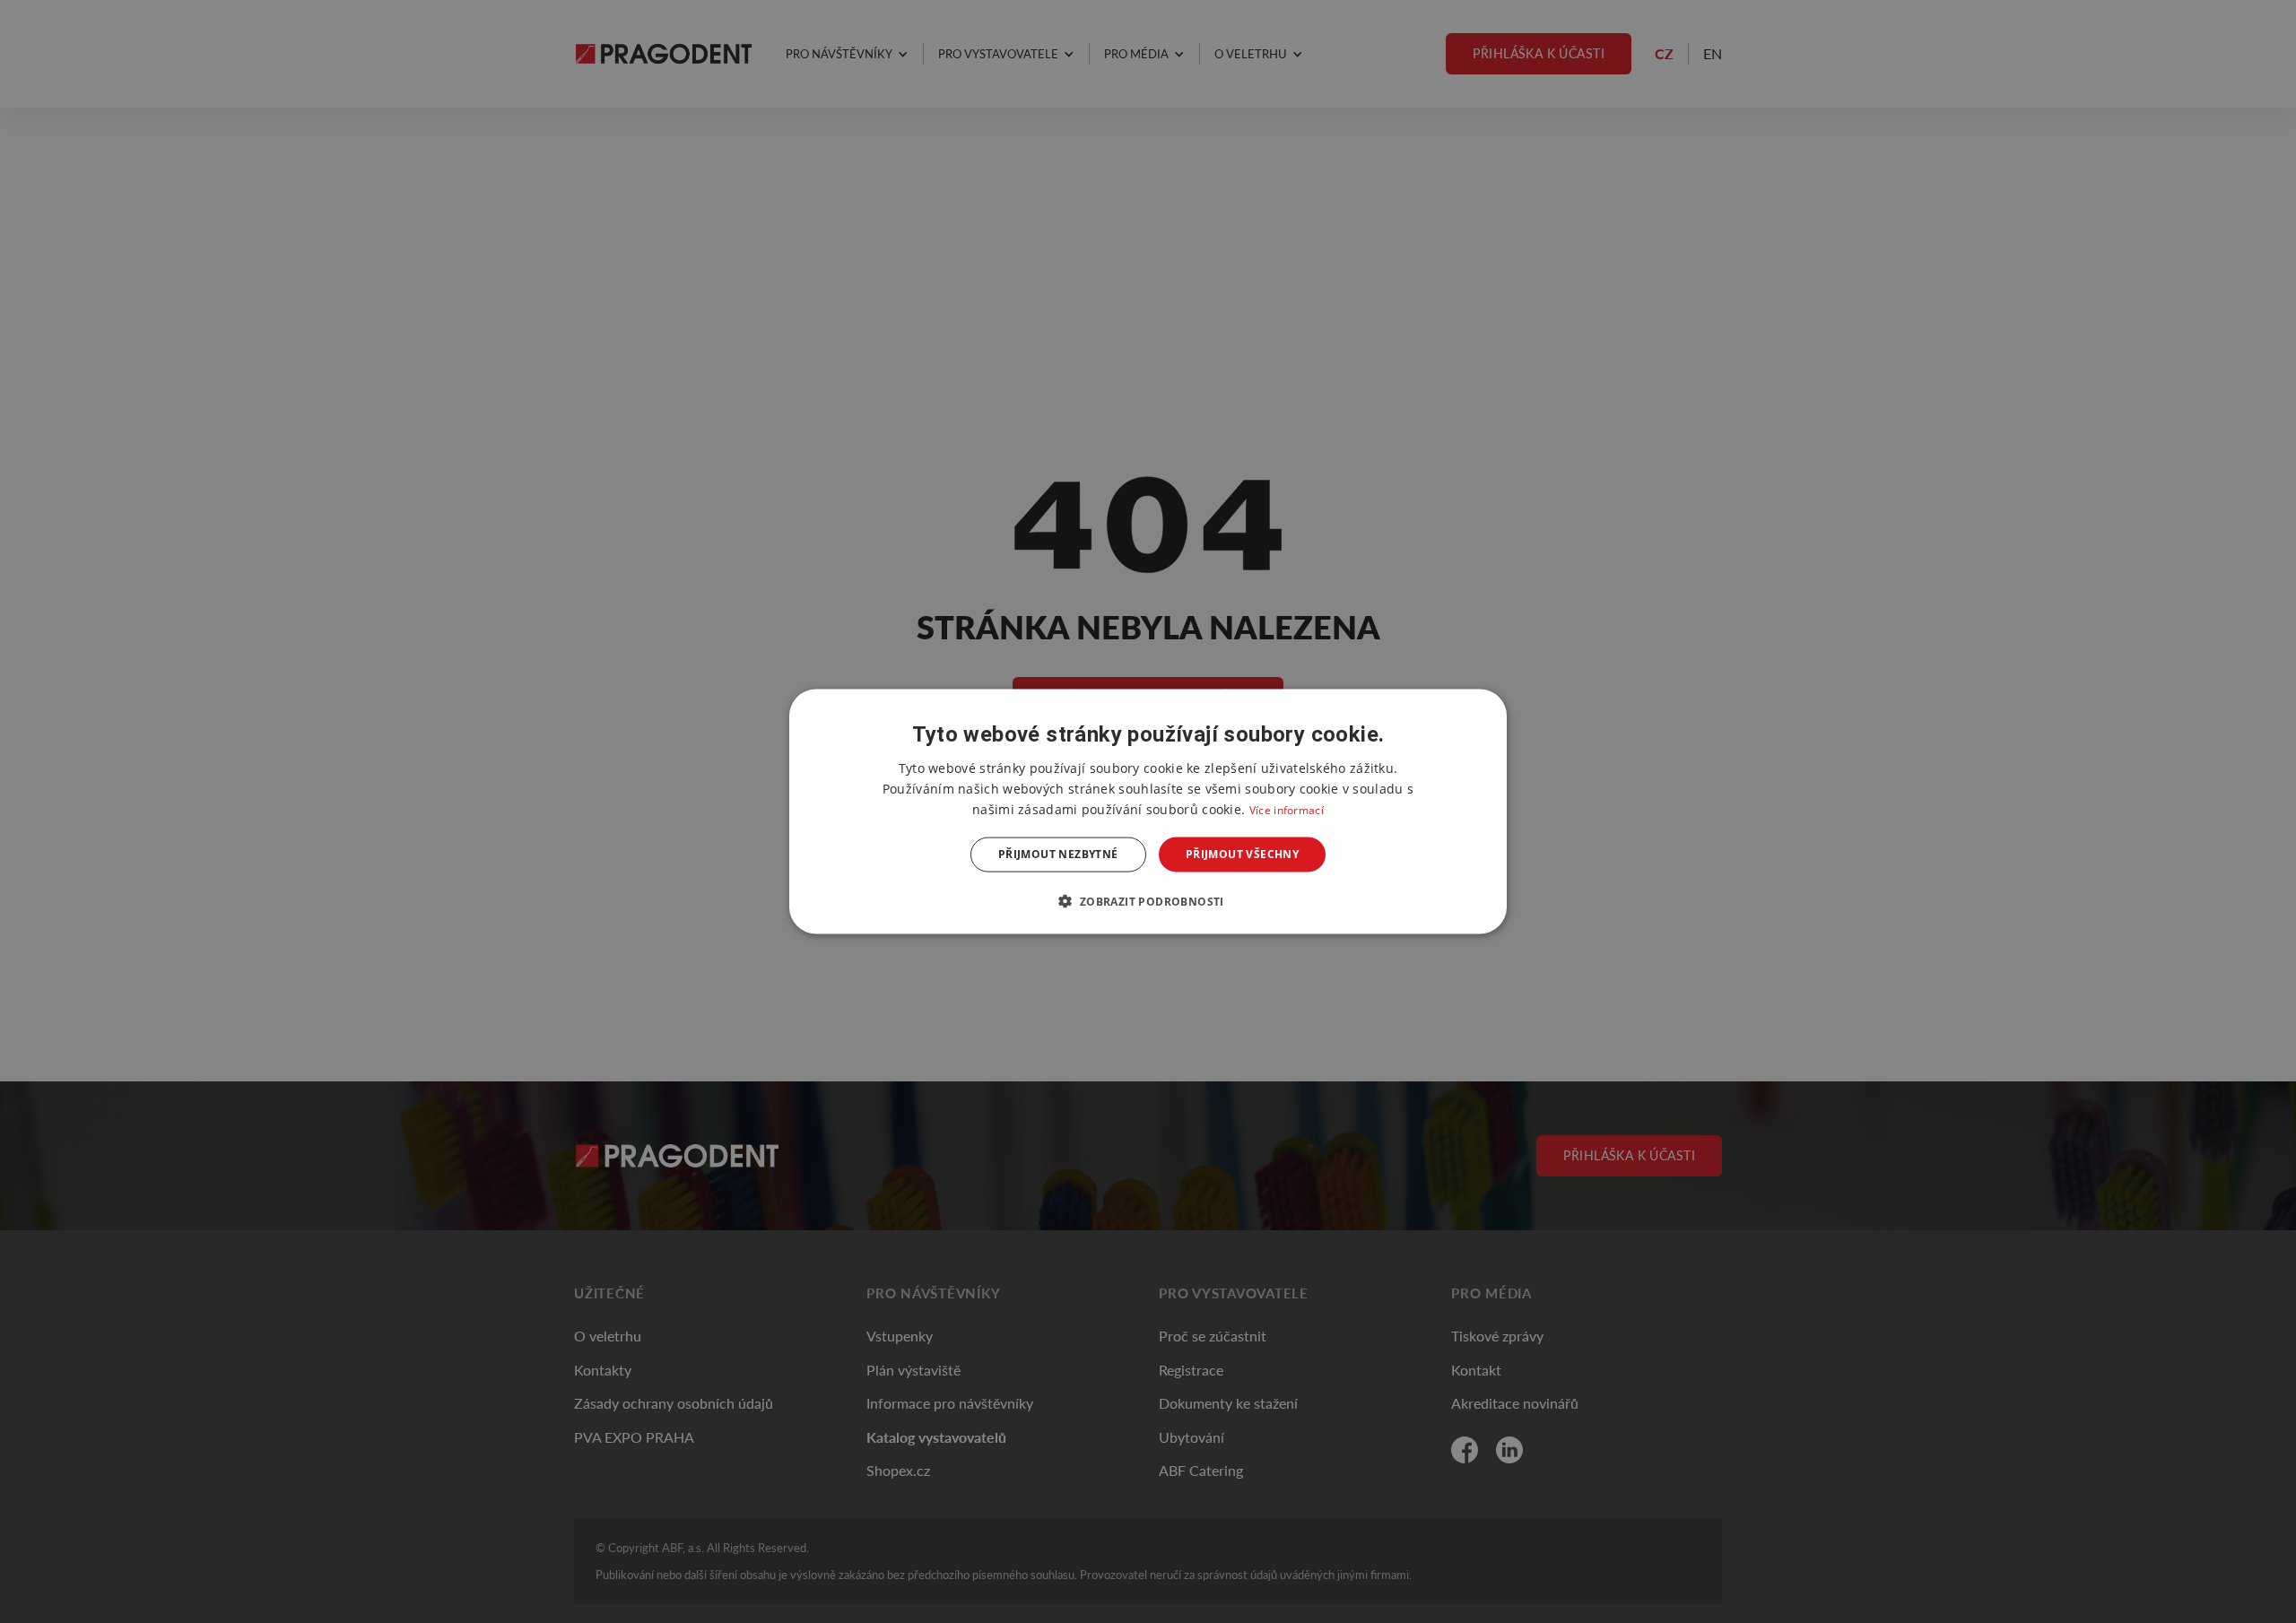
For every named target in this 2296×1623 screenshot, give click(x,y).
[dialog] (1148, 812)
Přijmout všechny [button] (1242, 854)
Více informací (1287, 810)
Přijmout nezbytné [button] (1058, 854)
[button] (1148, 900)
